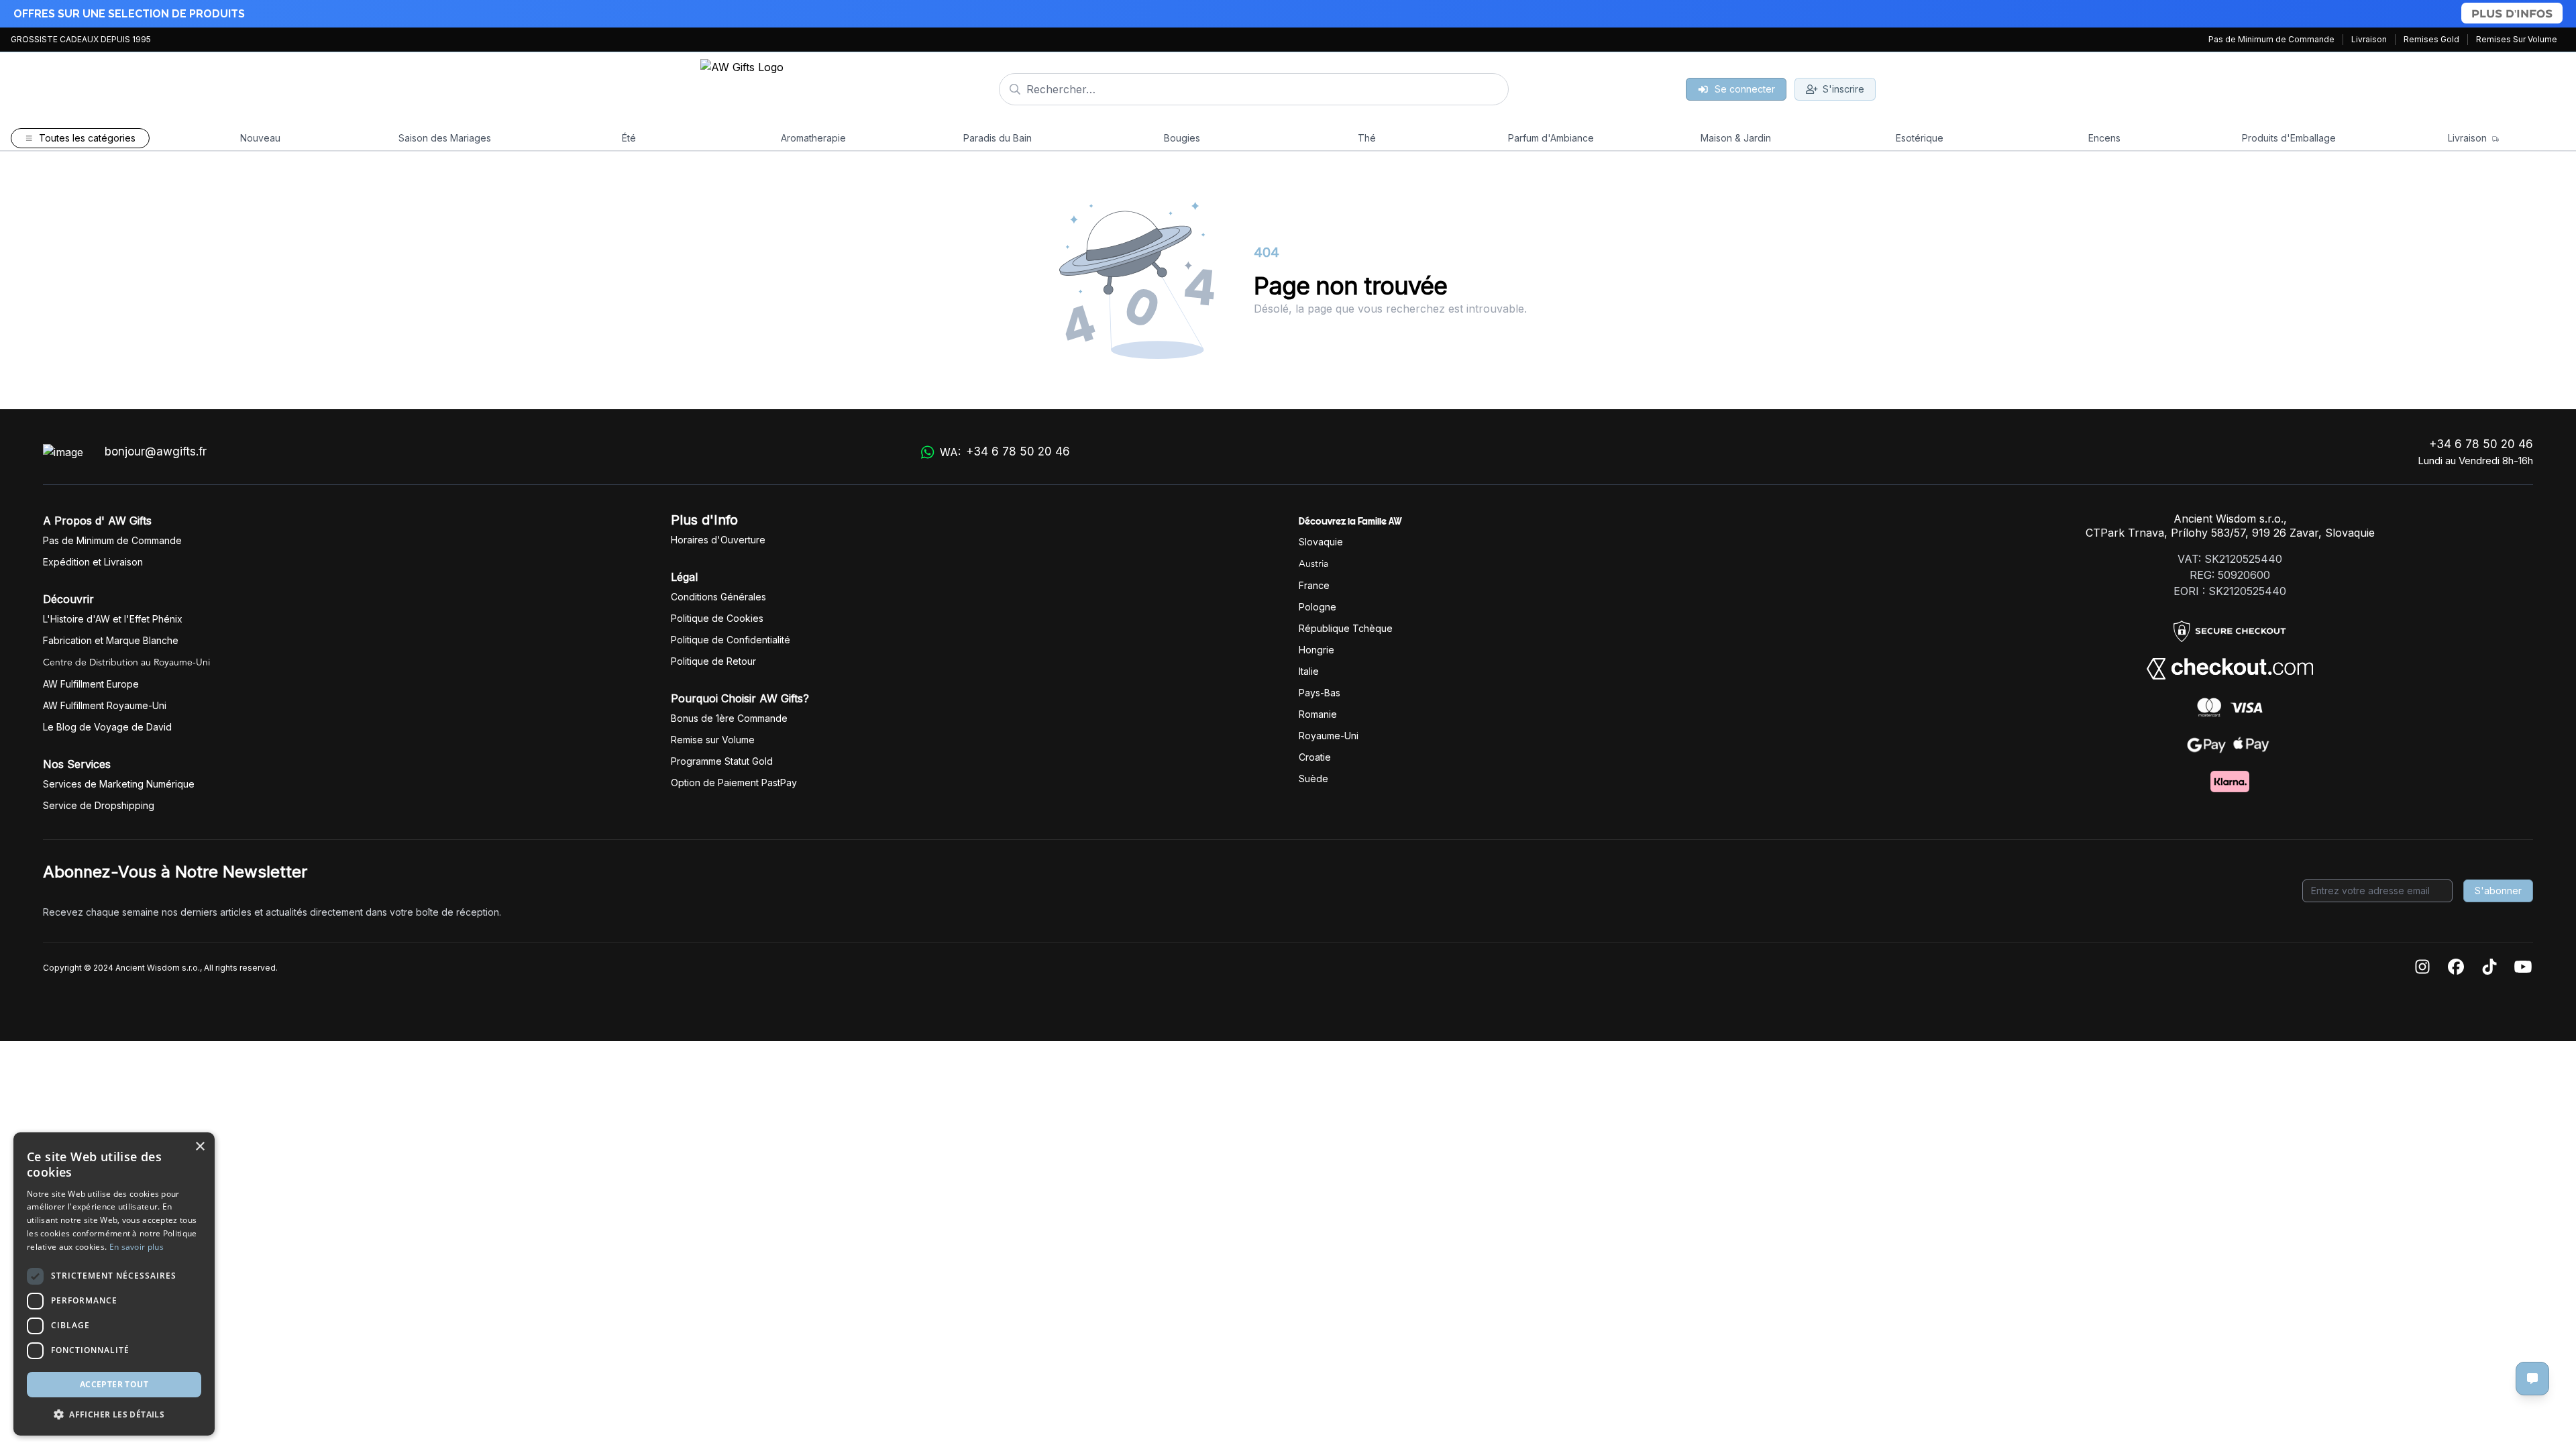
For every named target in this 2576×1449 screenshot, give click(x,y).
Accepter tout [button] (114, 1384)
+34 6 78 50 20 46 (2481, 444)
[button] (114, 1414)
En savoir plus (137, 1247)
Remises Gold (2431, 39)
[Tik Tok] (2489, 968)
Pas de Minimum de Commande (2271, 39)
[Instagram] (2422, 968)
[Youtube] (2523, 968)
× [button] (200, 1147)
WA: (1005, 452)
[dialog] (114, 1284)
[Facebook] (2456, 968)
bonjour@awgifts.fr (156, 451)
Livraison (2369, 39)
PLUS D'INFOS (2512, 13)
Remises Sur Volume (2517, 39)
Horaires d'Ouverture (718, 540)
